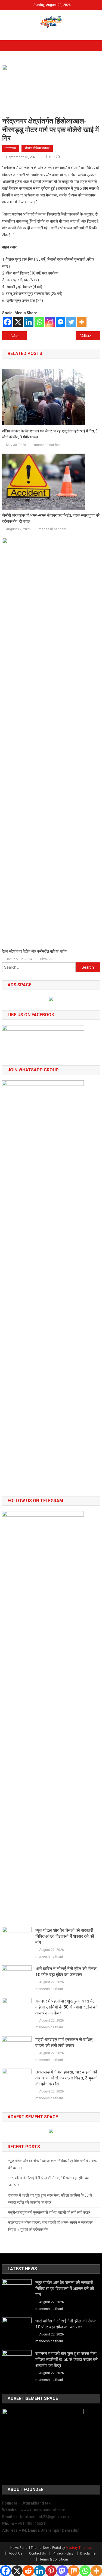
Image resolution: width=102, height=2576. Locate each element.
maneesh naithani (48, 445)
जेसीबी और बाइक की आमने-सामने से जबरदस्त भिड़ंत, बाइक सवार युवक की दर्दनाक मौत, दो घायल (51, 518)
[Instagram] (50, 322)
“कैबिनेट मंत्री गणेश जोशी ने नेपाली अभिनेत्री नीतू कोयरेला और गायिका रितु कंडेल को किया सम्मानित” (90, 336)
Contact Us (38, 2553)
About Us (16, 2553)
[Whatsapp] (39, 322)
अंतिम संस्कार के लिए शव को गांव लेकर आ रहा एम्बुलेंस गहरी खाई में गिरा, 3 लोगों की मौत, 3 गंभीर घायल (50, 434)
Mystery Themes (78, 2548)
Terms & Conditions (54, 2559)
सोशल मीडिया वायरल (37, 148)
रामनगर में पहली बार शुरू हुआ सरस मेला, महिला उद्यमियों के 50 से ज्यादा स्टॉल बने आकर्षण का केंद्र (67, 2007)
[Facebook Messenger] (61, 322)
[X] (18, 322)
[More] (82, 322)
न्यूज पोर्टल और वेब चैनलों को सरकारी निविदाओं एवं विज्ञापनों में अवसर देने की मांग (65, 1936)
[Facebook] (7, 322)
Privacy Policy (63, 2553)
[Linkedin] (29, 322)
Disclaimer (88, 2553)
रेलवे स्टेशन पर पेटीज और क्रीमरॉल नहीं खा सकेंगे (35, 951)
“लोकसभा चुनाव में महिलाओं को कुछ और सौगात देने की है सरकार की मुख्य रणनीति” (19, 336)
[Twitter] (71, 322)
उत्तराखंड (11, 148)
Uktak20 (53, 157)
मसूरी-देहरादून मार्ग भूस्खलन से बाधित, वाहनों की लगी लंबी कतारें (64, 2043)
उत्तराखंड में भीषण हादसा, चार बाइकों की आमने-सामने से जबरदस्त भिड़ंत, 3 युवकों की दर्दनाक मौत (67, 2078)
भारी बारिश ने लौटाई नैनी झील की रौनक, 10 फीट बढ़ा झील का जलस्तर (67, 1972)
